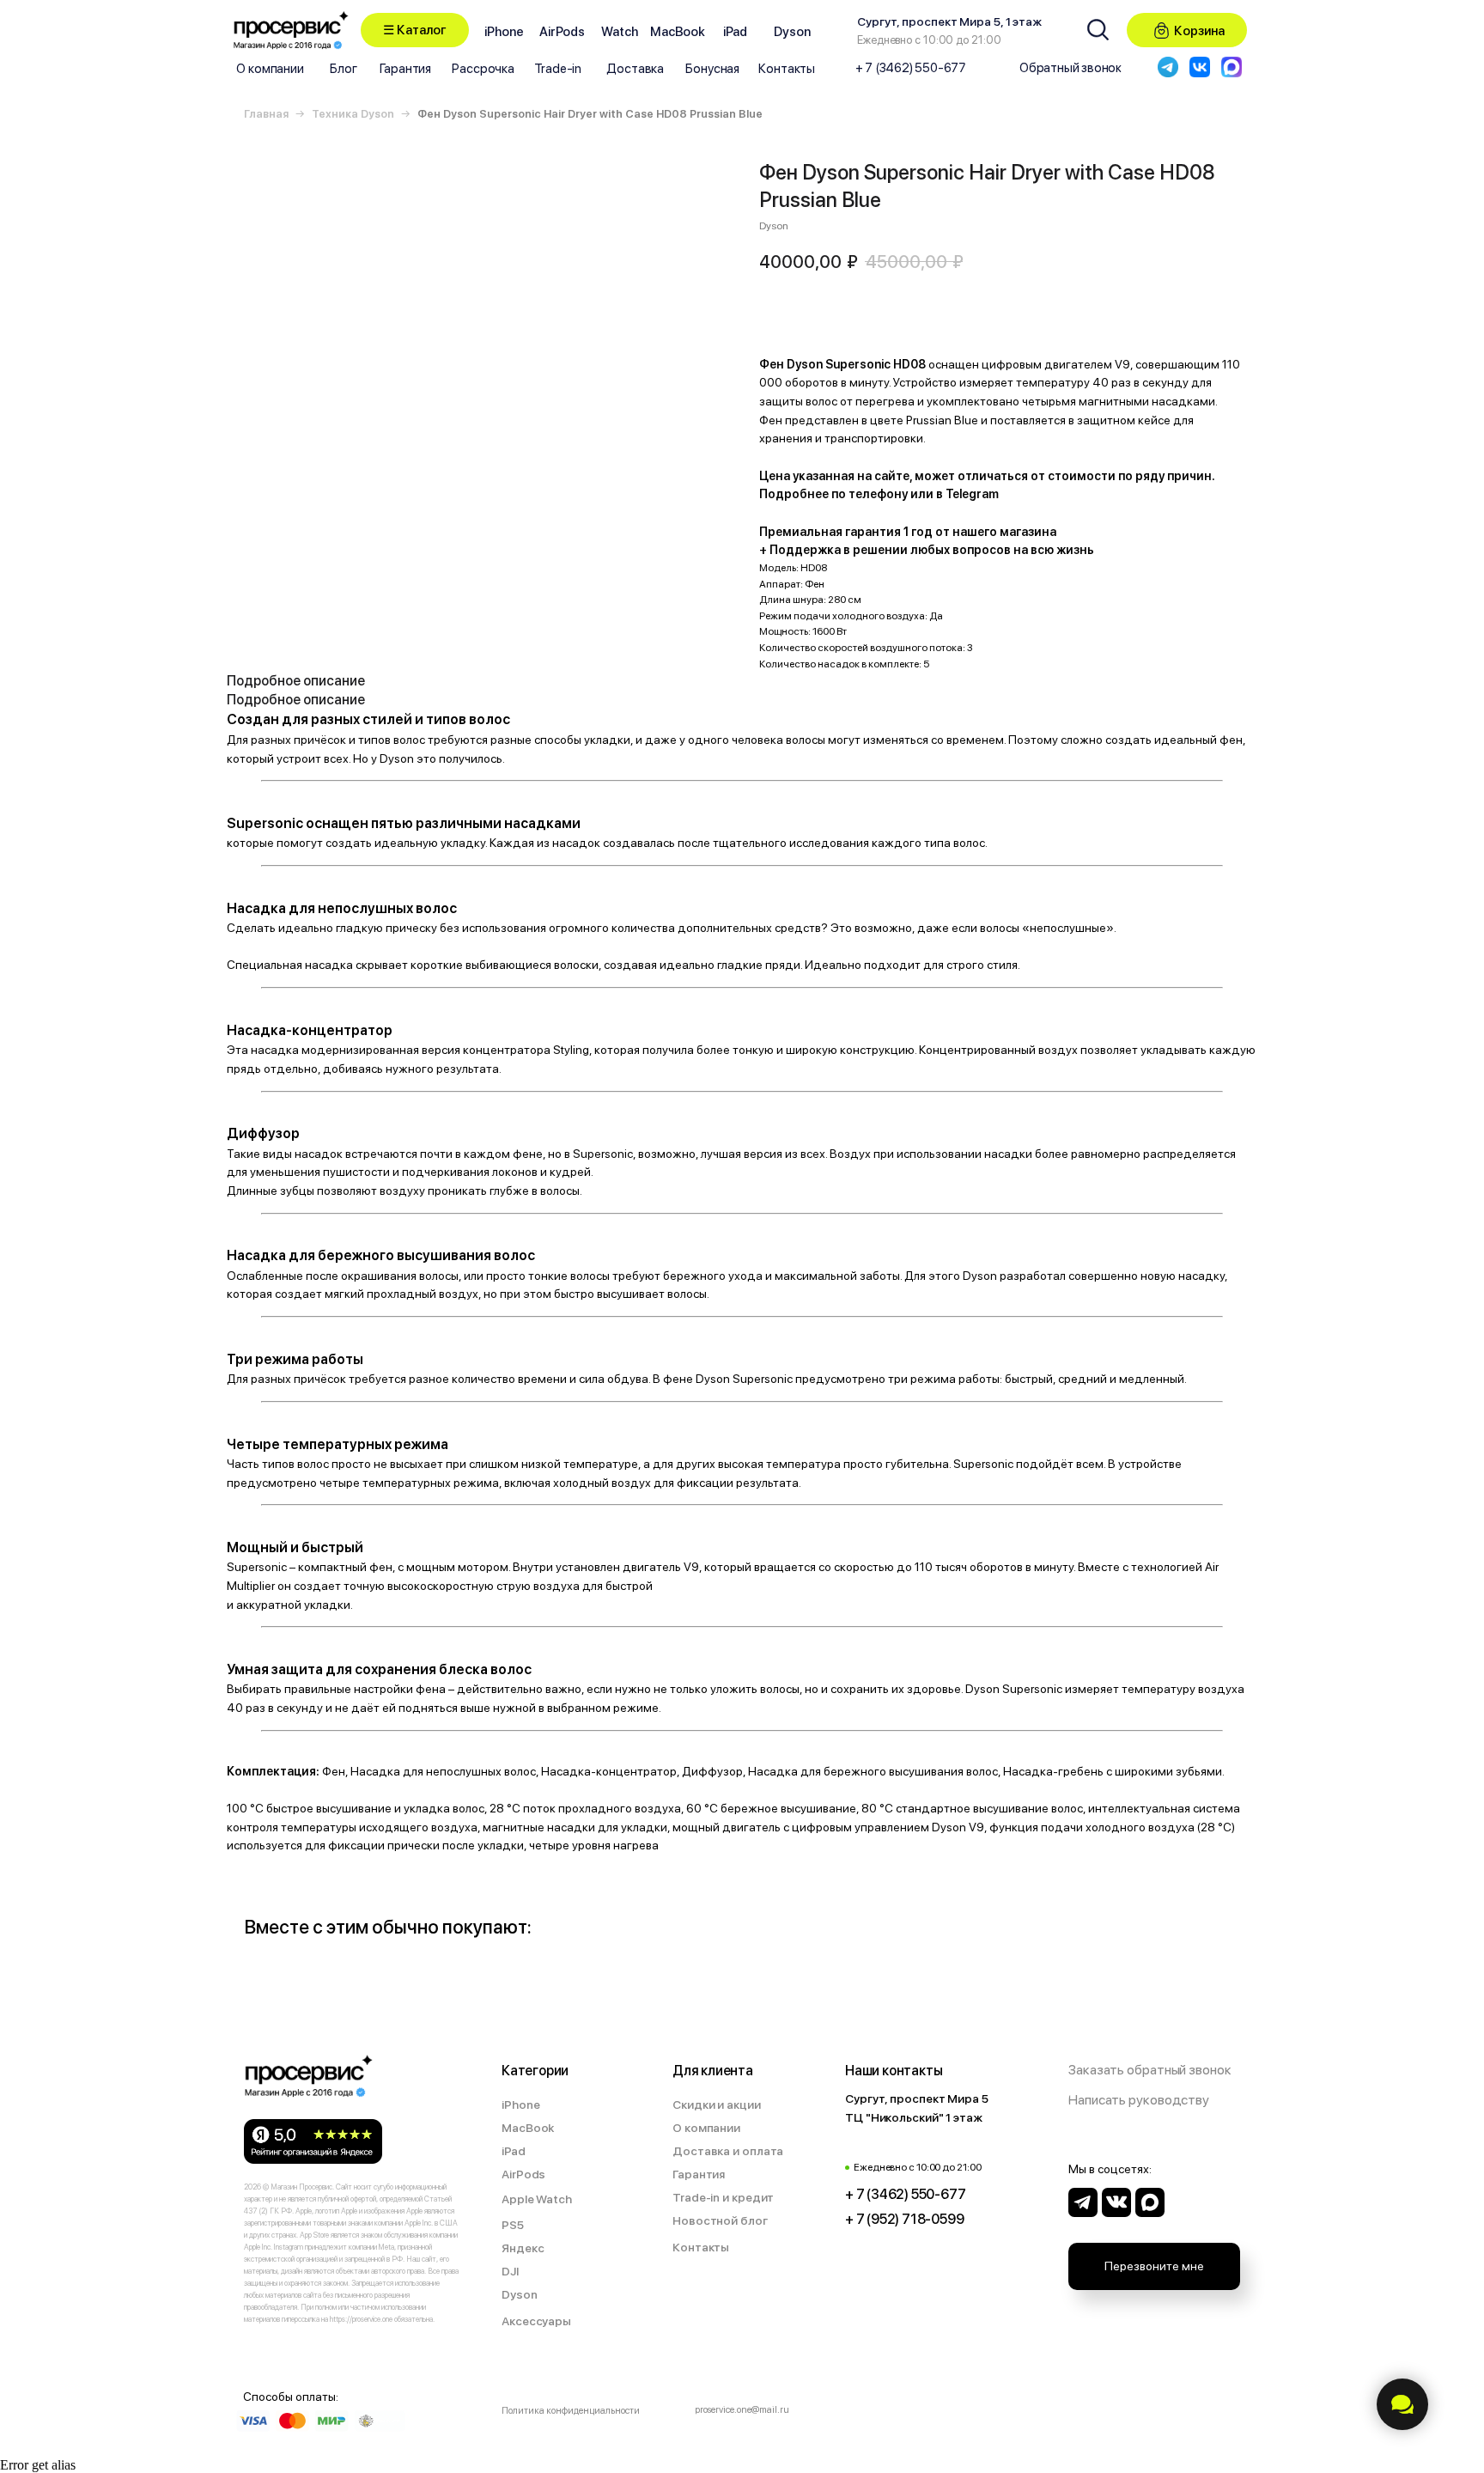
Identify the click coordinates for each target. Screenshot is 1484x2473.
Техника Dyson (353, 114)
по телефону (870, 494)
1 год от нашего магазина (980, 532)
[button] (415, 30)
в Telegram (967, 494)
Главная (266, 114)
